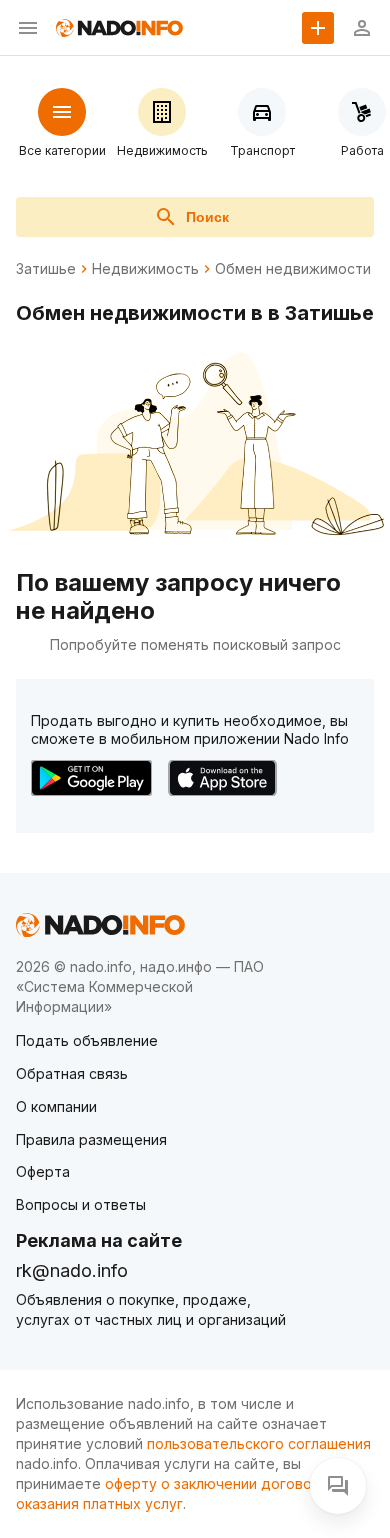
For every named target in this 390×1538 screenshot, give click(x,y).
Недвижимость (145, 269)
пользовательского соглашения (259, 1443)
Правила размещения (91, 1139)
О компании (56, 1106)
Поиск (207, 217)
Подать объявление (87, 1040)
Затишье (46, 269)
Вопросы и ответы (81, 1204)
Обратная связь (72, 1073)
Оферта (43, 1171)
